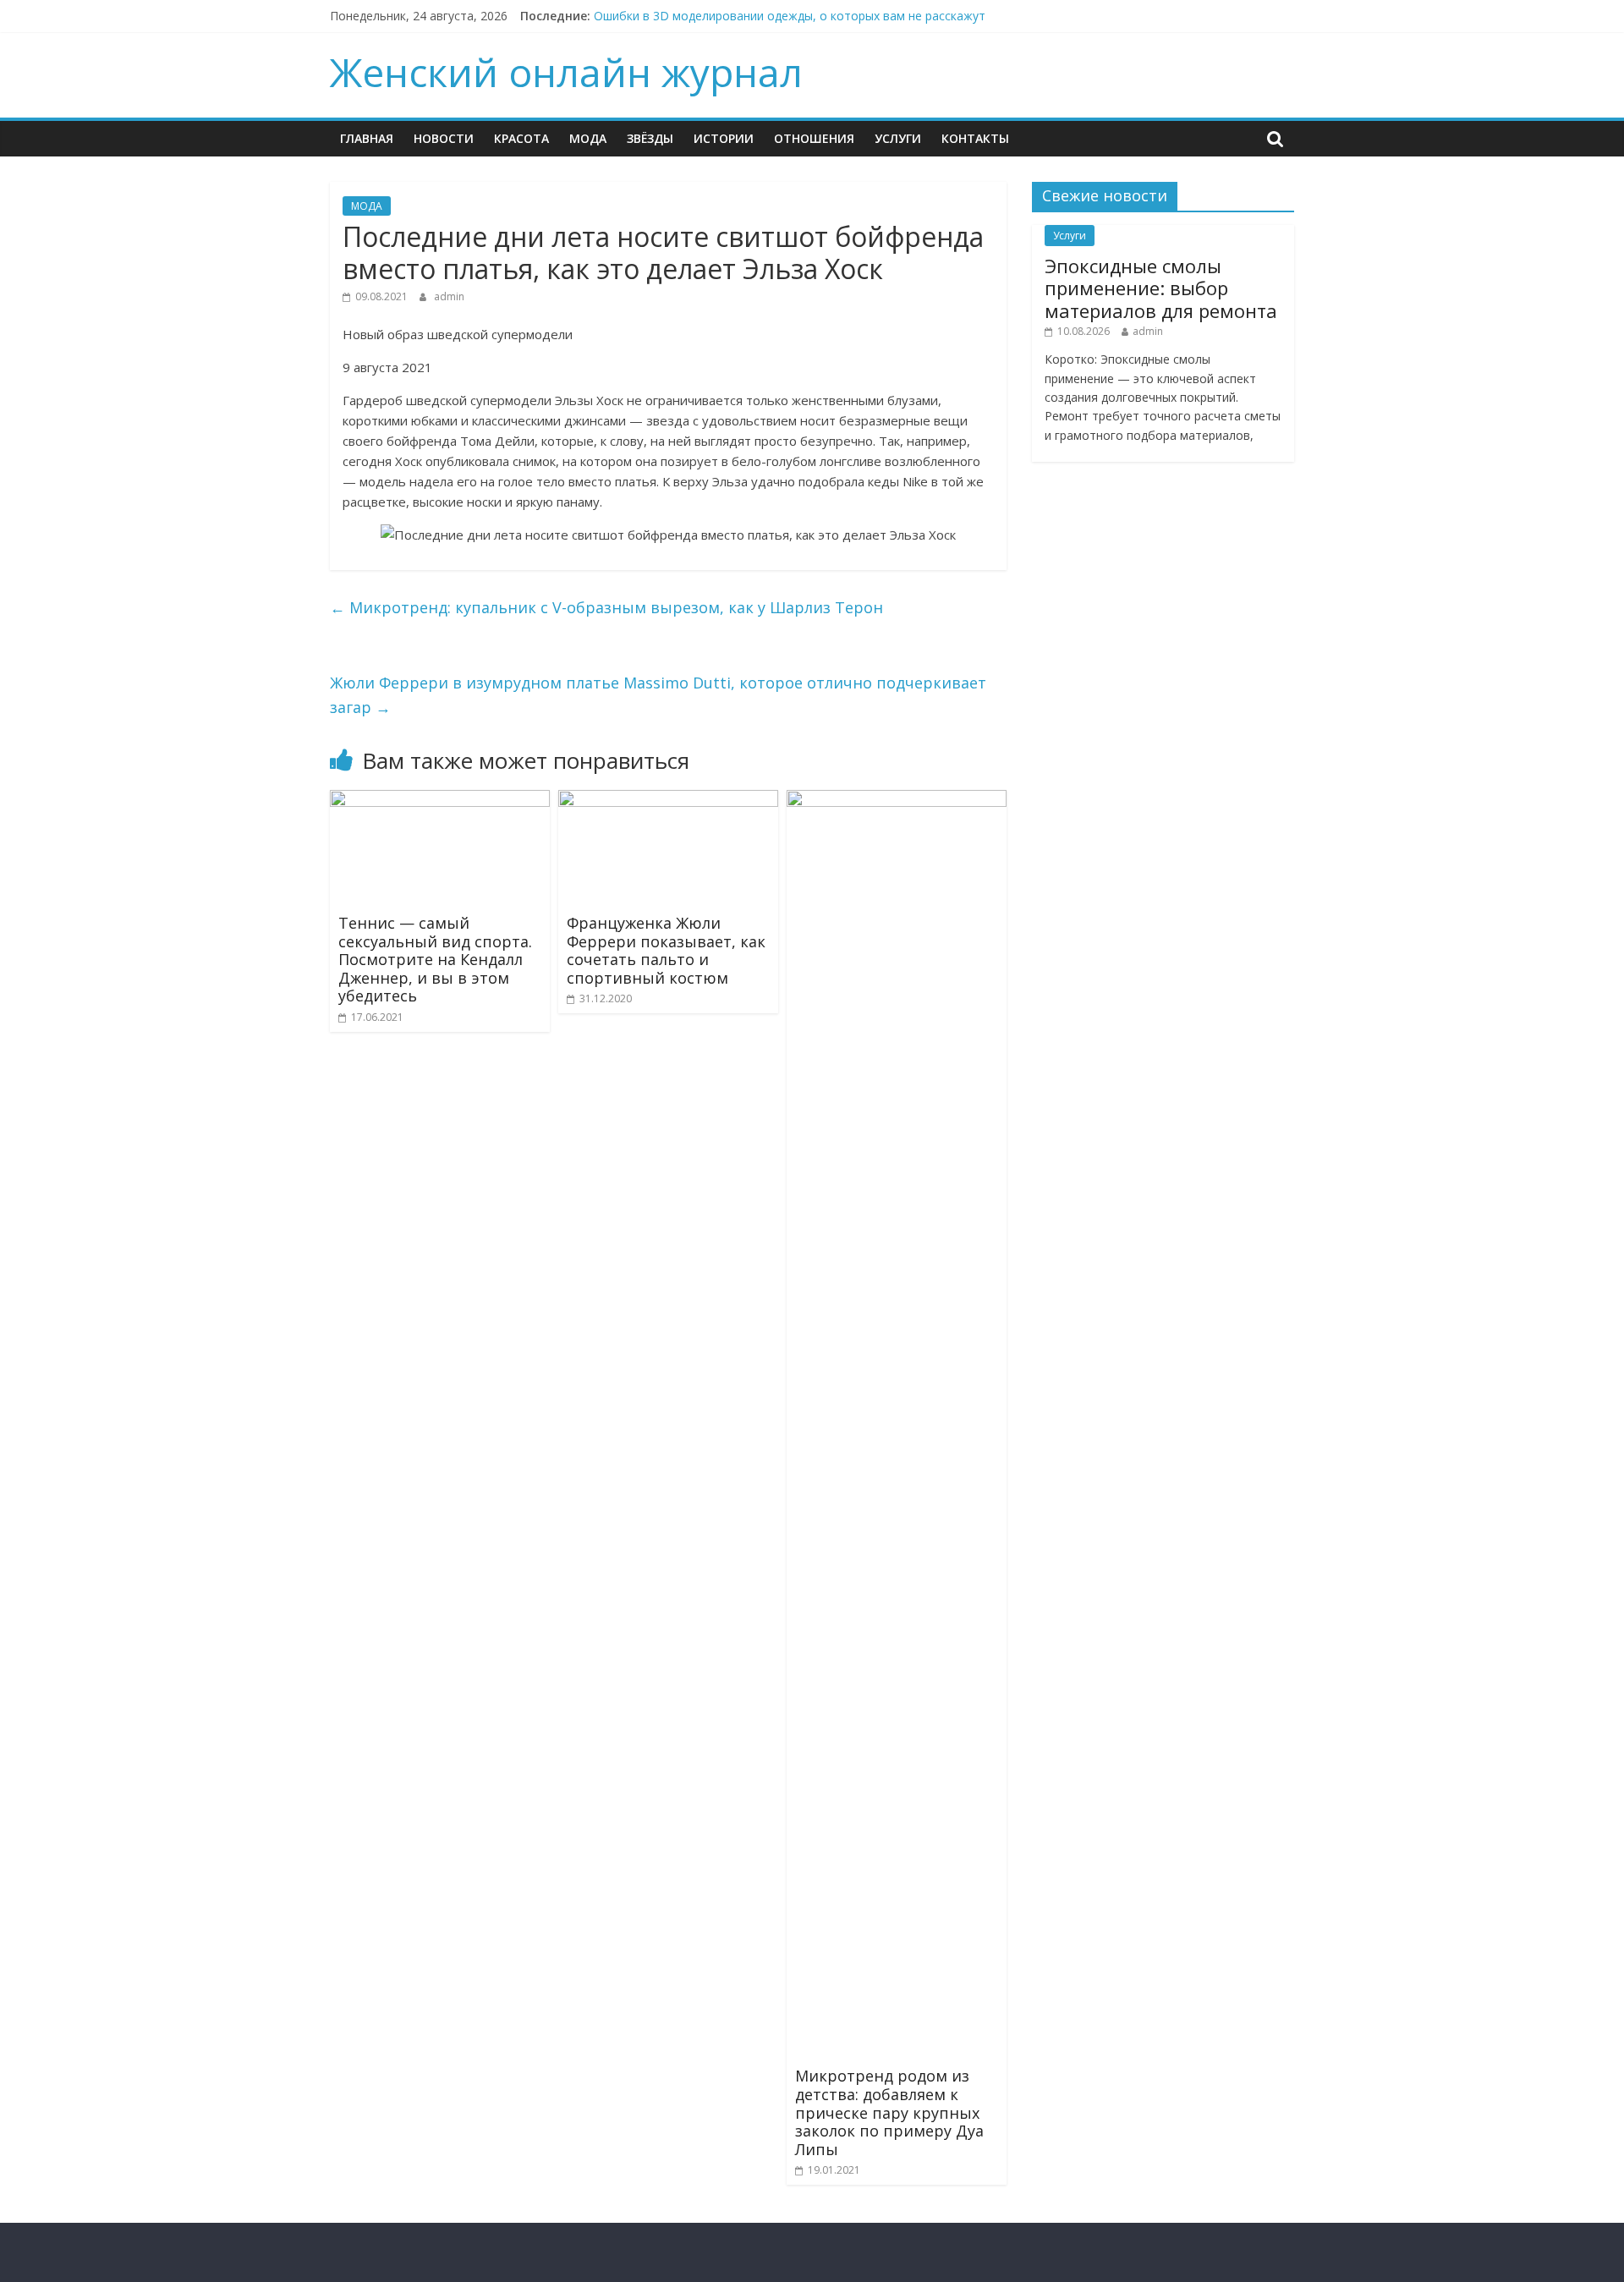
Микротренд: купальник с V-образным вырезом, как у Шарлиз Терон (606, 607)
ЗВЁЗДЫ (650, 138)
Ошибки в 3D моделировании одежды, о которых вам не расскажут (790, 16)
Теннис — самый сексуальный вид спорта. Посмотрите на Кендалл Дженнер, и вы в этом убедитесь (435, 959)
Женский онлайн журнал (566, 72)
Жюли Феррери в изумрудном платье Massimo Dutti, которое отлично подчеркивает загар (658, 695)
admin (449, 296)
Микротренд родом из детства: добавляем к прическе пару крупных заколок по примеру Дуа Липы (889, 2112)
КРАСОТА (521, 138)
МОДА (588, 138)
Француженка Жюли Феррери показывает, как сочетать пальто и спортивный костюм (666, 950)
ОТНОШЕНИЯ (814, 138)
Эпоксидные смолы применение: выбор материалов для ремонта (1161, 288)
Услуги (898, 138)
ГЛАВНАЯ (367, 138)
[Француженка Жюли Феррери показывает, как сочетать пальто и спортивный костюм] (668, 800)
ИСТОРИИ (724, 138)
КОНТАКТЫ (975, 138)
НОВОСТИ (444, 138)
